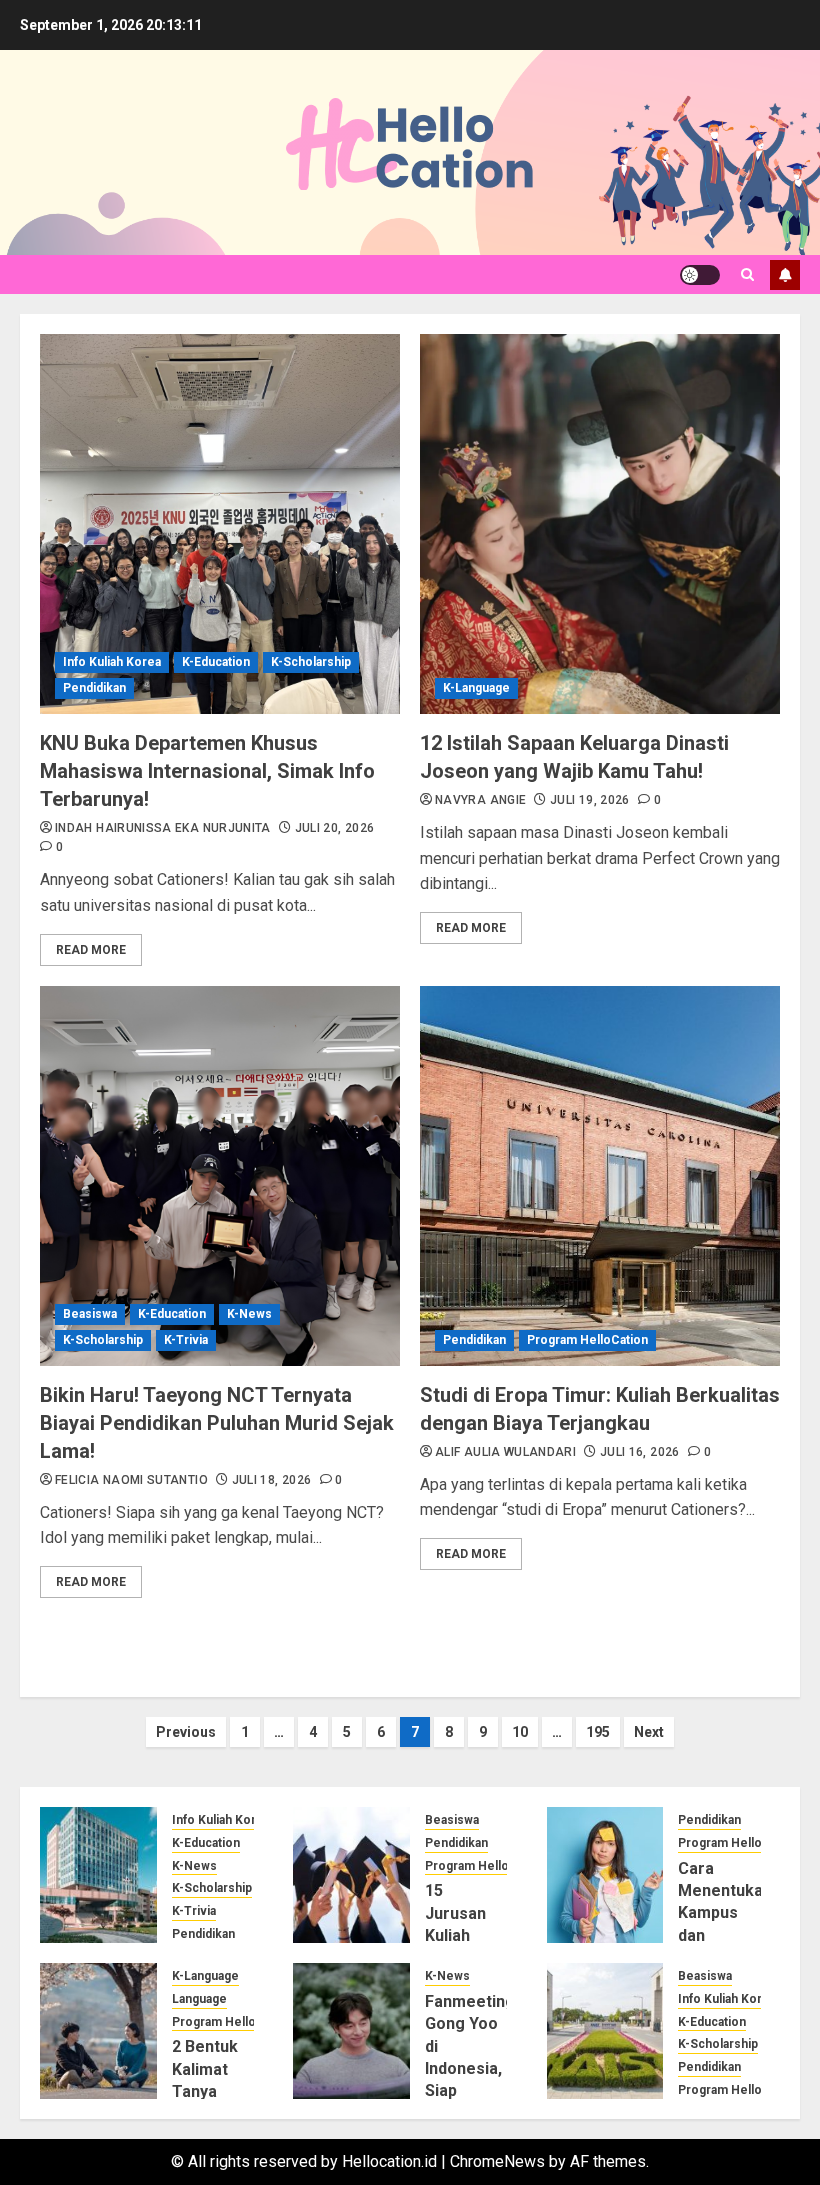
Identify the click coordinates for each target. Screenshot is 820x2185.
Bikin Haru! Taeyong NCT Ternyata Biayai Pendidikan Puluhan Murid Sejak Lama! (217, 1423)
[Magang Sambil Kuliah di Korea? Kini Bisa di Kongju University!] (98, 1875)
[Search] (747, 274)
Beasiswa (90, 1314)
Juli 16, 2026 (640, 1452)
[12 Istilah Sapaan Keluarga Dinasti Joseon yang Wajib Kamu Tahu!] (600, 524)
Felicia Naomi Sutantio (131, 1480)
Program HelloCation (587, 1340)
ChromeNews (497, 2161)
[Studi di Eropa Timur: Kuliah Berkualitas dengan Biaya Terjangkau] (600, 1176)
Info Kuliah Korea (112, 662)
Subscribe (785, 275)
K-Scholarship (311, 662)
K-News (249, 1314)
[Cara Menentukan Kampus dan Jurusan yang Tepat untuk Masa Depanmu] (605, 1875)
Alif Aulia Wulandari (505, 1452)
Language (199, 1999)
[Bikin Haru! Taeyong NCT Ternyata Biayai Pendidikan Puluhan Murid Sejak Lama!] (220, 1176)
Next (649, 1732)
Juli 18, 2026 (272, 1480)
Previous (186, 1732)
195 (598, 1732)
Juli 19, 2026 (590, 800)
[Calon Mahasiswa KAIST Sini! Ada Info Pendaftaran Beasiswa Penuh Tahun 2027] (605, 2031)
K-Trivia (186, 1340)
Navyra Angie (480, 800)
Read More (91, 950)
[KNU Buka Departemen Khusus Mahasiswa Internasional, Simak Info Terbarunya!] (220, 524)
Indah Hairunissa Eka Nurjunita (163, 828)
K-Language (476, 688)
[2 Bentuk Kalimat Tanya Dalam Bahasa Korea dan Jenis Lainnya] (98, 2031)
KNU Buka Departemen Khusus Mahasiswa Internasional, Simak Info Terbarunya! (207, 771)
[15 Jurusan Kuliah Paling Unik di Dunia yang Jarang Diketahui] (351, 1875)
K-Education (216, 662)
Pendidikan (94, 688)
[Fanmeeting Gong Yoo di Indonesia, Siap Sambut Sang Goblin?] (351, 2031)
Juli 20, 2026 (335, 828)
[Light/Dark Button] (700, 275)
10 (520, 1732)
